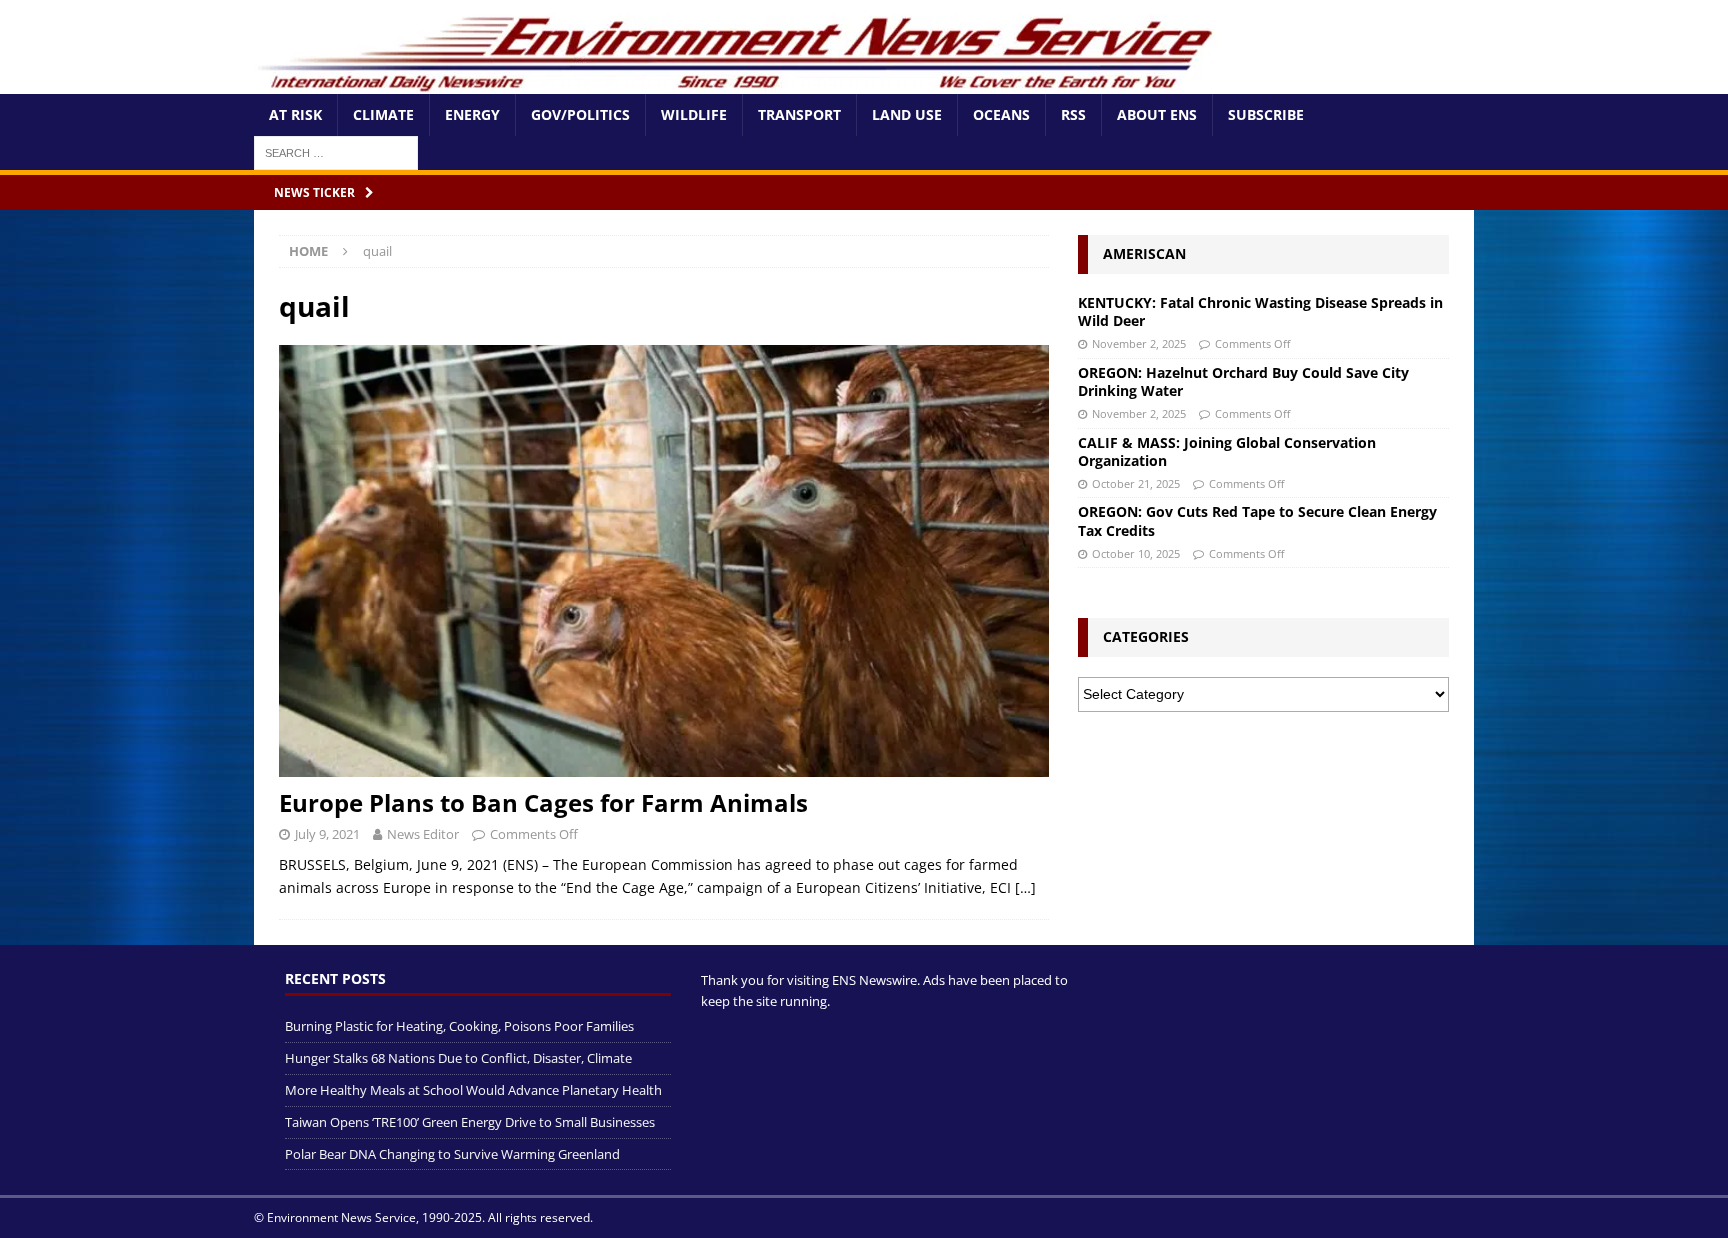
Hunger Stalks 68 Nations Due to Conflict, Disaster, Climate (458, 1058)
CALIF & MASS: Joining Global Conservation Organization (1227, 451)
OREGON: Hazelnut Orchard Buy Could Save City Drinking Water (1243, 381)
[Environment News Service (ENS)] (739, 82)
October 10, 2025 (1136, 553)
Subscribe (1266, 114)
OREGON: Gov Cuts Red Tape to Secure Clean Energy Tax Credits (1257, 520)
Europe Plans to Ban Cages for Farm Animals (543, 802)
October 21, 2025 (1136, 483)
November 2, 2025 (1139, 343)
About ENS (1157, 114)
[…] (1025, 887)
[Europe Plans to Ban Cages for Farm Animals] (664, 561)
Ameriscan (1144, 253)
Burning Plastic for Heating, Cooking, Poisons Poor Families (459, 1026)
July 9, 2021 (327, 834)
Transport (799, 114)
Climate (383, 114)
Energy (472, 114)
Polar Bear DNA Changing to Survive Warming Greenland (452, 1154)
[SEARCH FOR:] (336, 151)
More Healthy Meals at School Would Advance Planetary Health (473, 1090)
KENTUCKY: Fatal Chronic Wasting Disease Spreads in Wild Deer (1260, 311)
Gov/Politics (580, 114)
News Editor (423, 834)
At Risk (295, 114)
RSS (1073, 114)
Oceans (1001, 114)
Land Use (907, 114)
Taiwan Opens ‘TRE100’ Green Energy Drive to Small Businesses (470, 1122)
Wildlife (694, 114)
